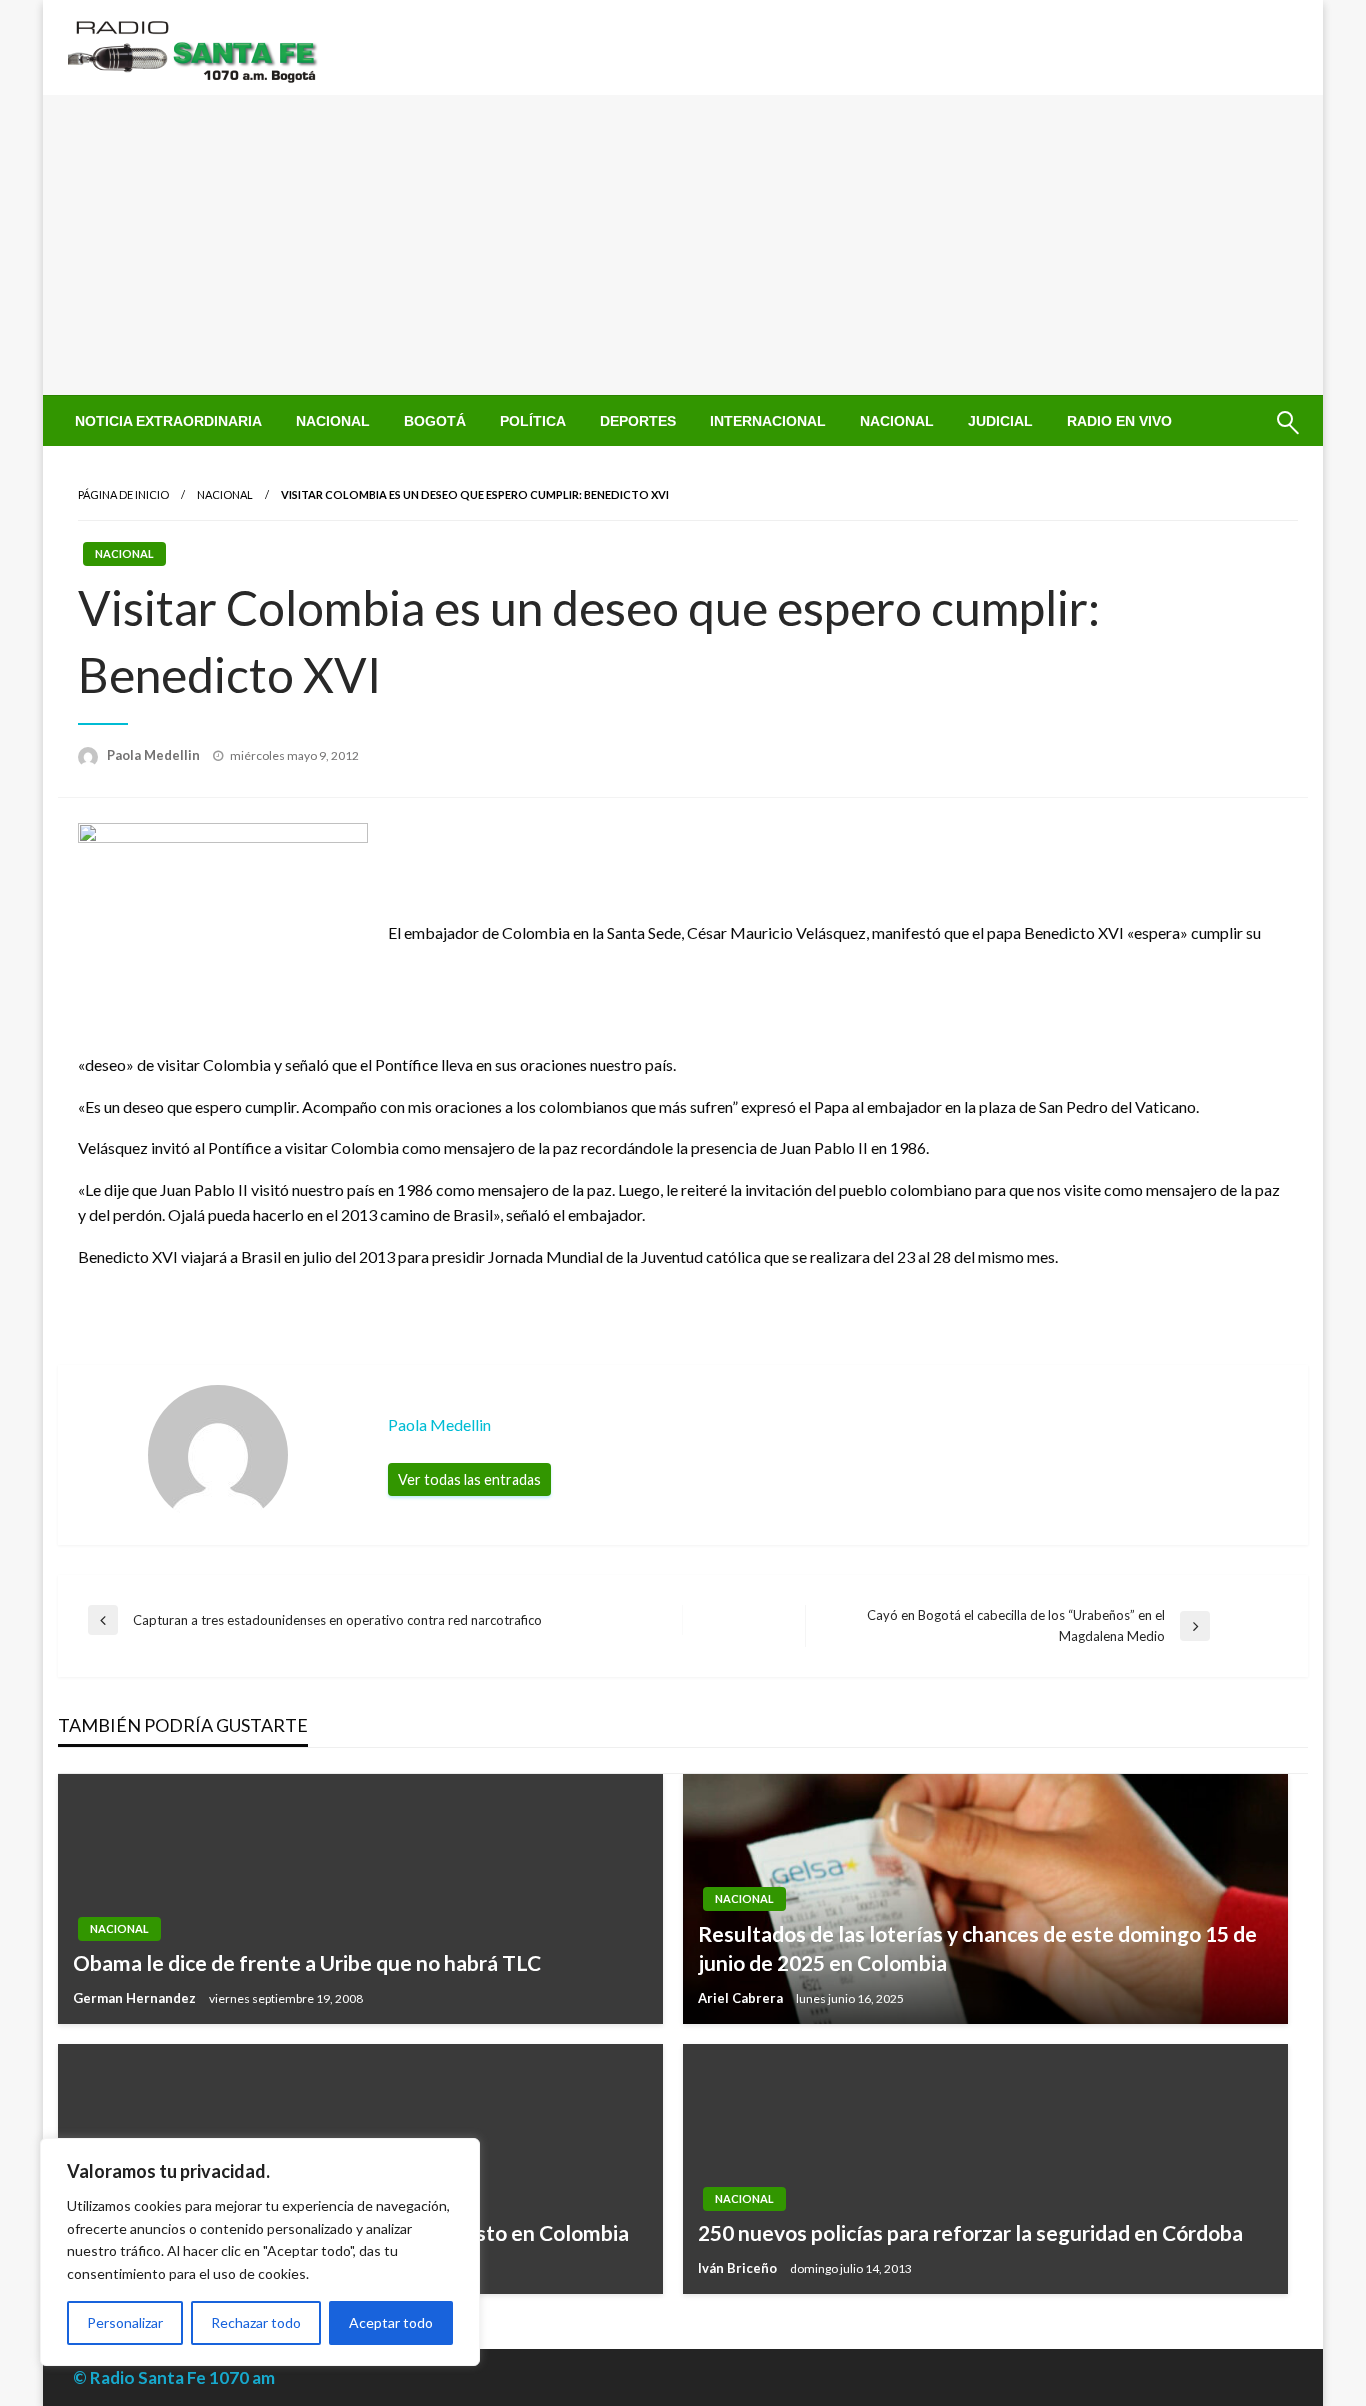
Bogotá (435, 421)
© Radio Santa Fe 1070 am (174, 2377)
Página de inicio (123, 494)
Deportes (638, 421)
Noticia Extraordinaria (168, 421)
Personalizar (125, 2322)
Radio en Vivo (1119, 421)
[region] (260, 2252)
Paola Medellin (155, 755)
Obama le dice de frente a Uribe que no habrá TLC (307, 1962)
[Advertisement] (683, 245)
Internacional (768, 421)
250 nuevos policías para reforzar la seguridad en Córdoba (970, 2232)
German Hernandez (136, 1998)
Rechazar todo (256, 2322)
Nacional (333, 421)
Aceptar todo (391, 2322)
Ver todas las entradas (469, 1479)
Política (533, 421)
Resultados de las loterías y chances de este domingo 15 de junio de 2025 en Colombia (977, 1948)
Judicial (1000, 421)
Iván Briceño (739, 2268)
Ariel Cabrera (742, 1998)
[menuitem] (168, 421)
